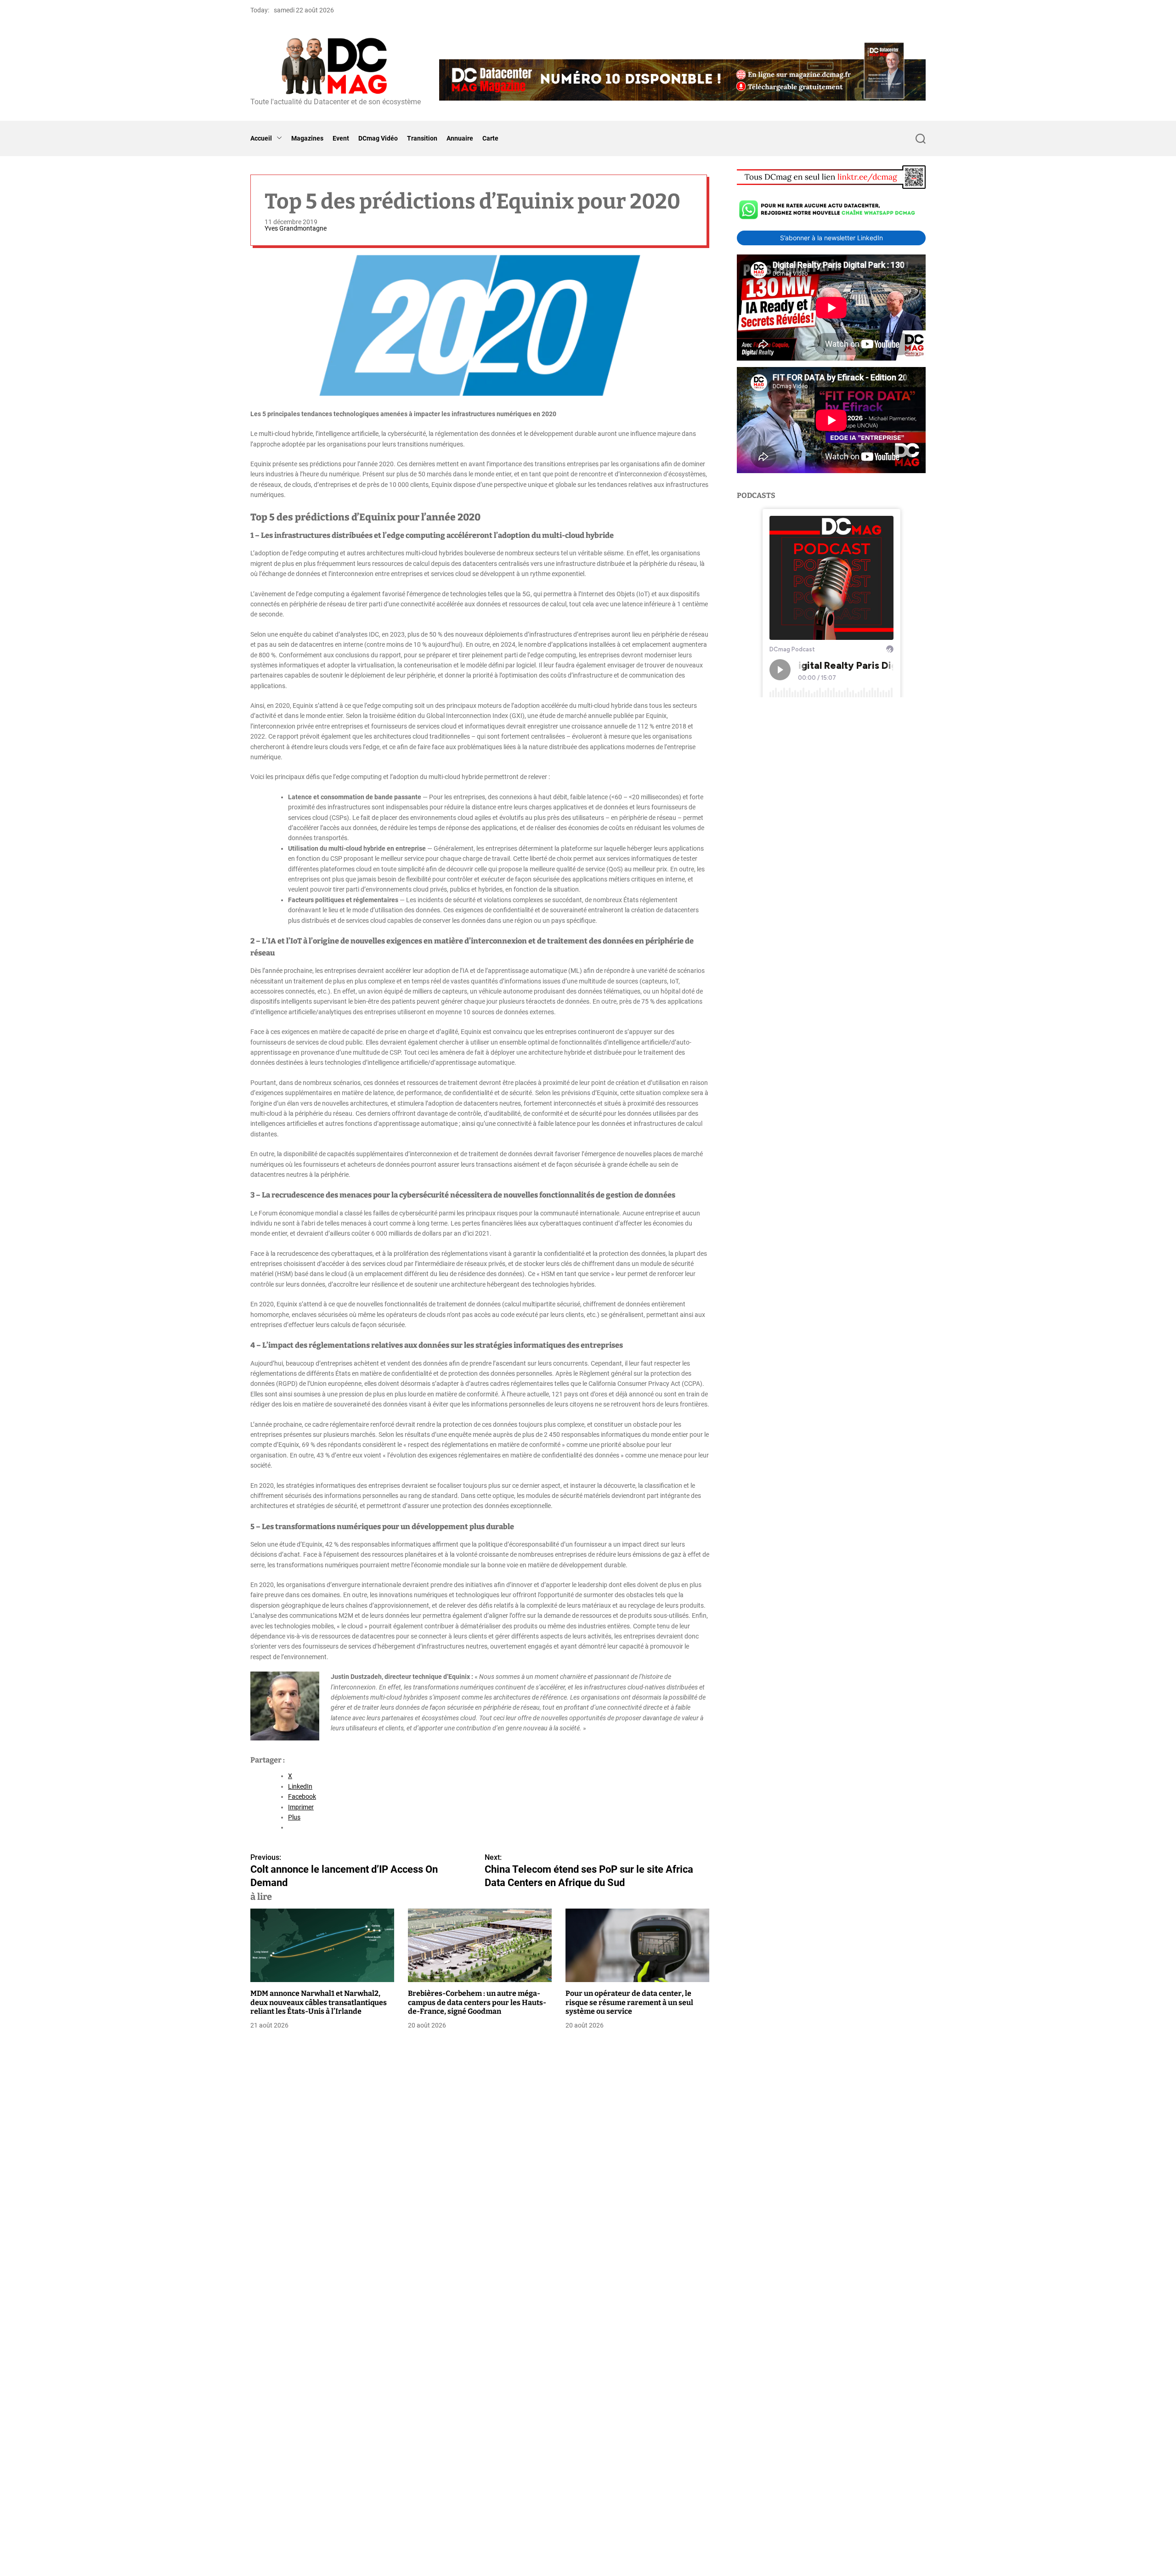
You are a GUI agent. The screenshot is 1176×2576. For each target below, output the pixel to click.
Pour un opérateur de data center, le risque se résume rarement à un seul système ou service (629, 2002)
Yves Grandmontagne (296, 228)
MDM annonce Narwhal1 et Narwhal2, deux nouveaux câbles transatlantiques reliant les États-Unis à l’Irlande (319, 2002)
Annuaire (460, 138)
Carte (490, 138)
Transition (422, 138)
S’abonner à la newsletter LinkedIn (831, 238)
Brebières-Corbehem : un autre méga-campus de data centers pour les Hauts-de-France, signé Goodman (477, 2002)
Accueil (261, 138)
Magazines (307, 138)
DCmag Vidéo (378, 138)
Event (341, 138)
